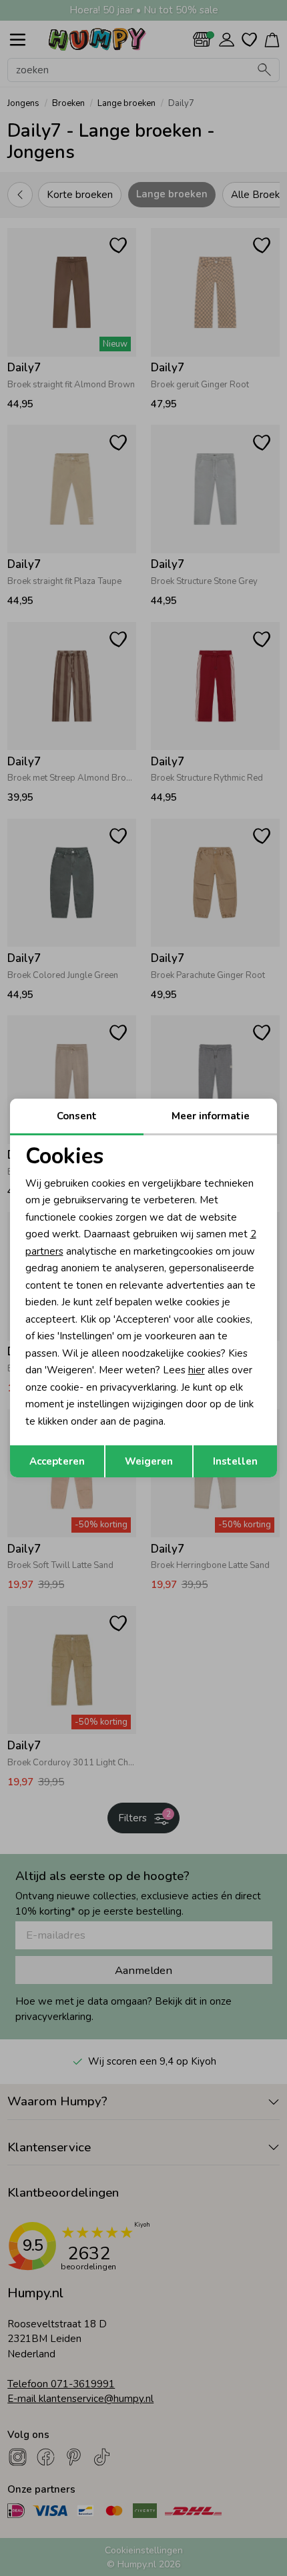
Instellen (235, 1461)
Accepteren (57, 1461)
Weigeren (149, 1461)
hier (197, 1370)
